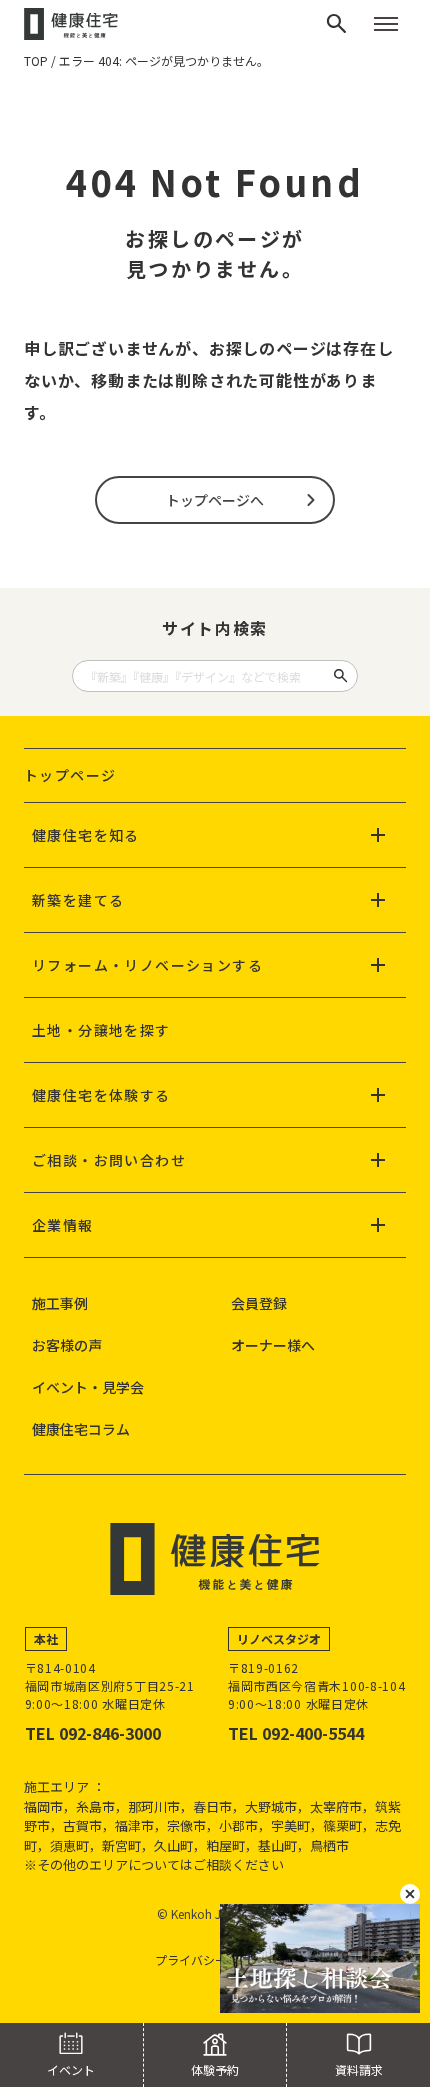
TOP (36, 60)
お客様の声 (67, 1345)
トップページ (70, 775)
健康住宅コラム (81, 1429)
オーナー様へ (273, 1345)
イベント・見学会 (88, 1387)
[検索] (337, 24)
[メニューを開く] (386, 24)
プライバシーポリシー (215, 1959)
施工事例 (60, 1303)
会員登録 (259, 1303)
